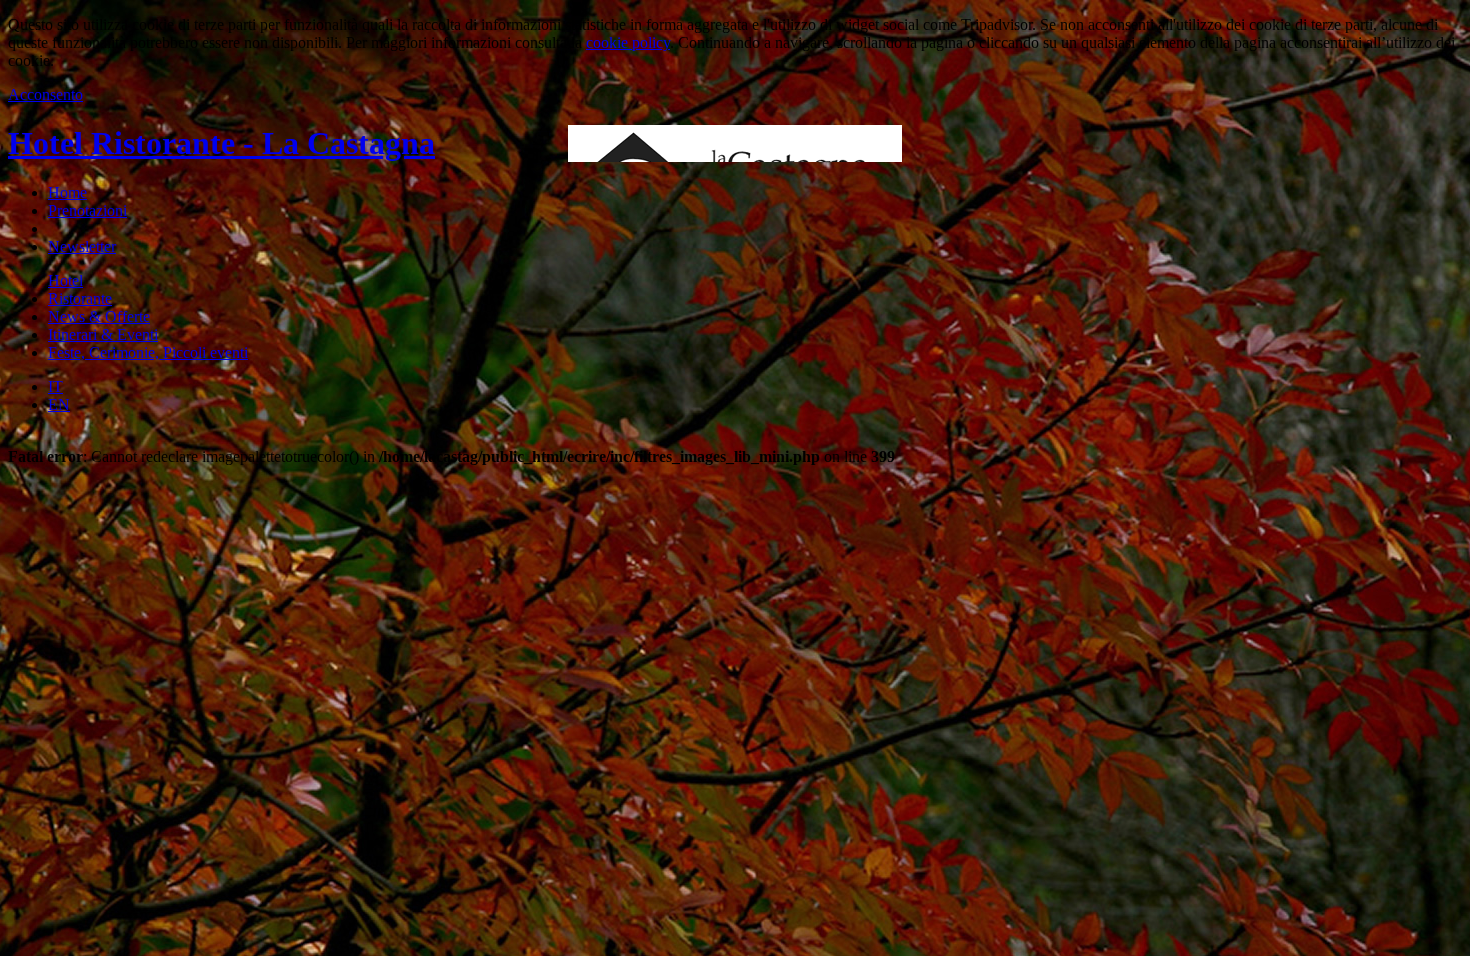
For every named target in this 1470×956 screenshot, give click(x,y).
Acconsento (45, 94)
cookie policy (628, 42)
